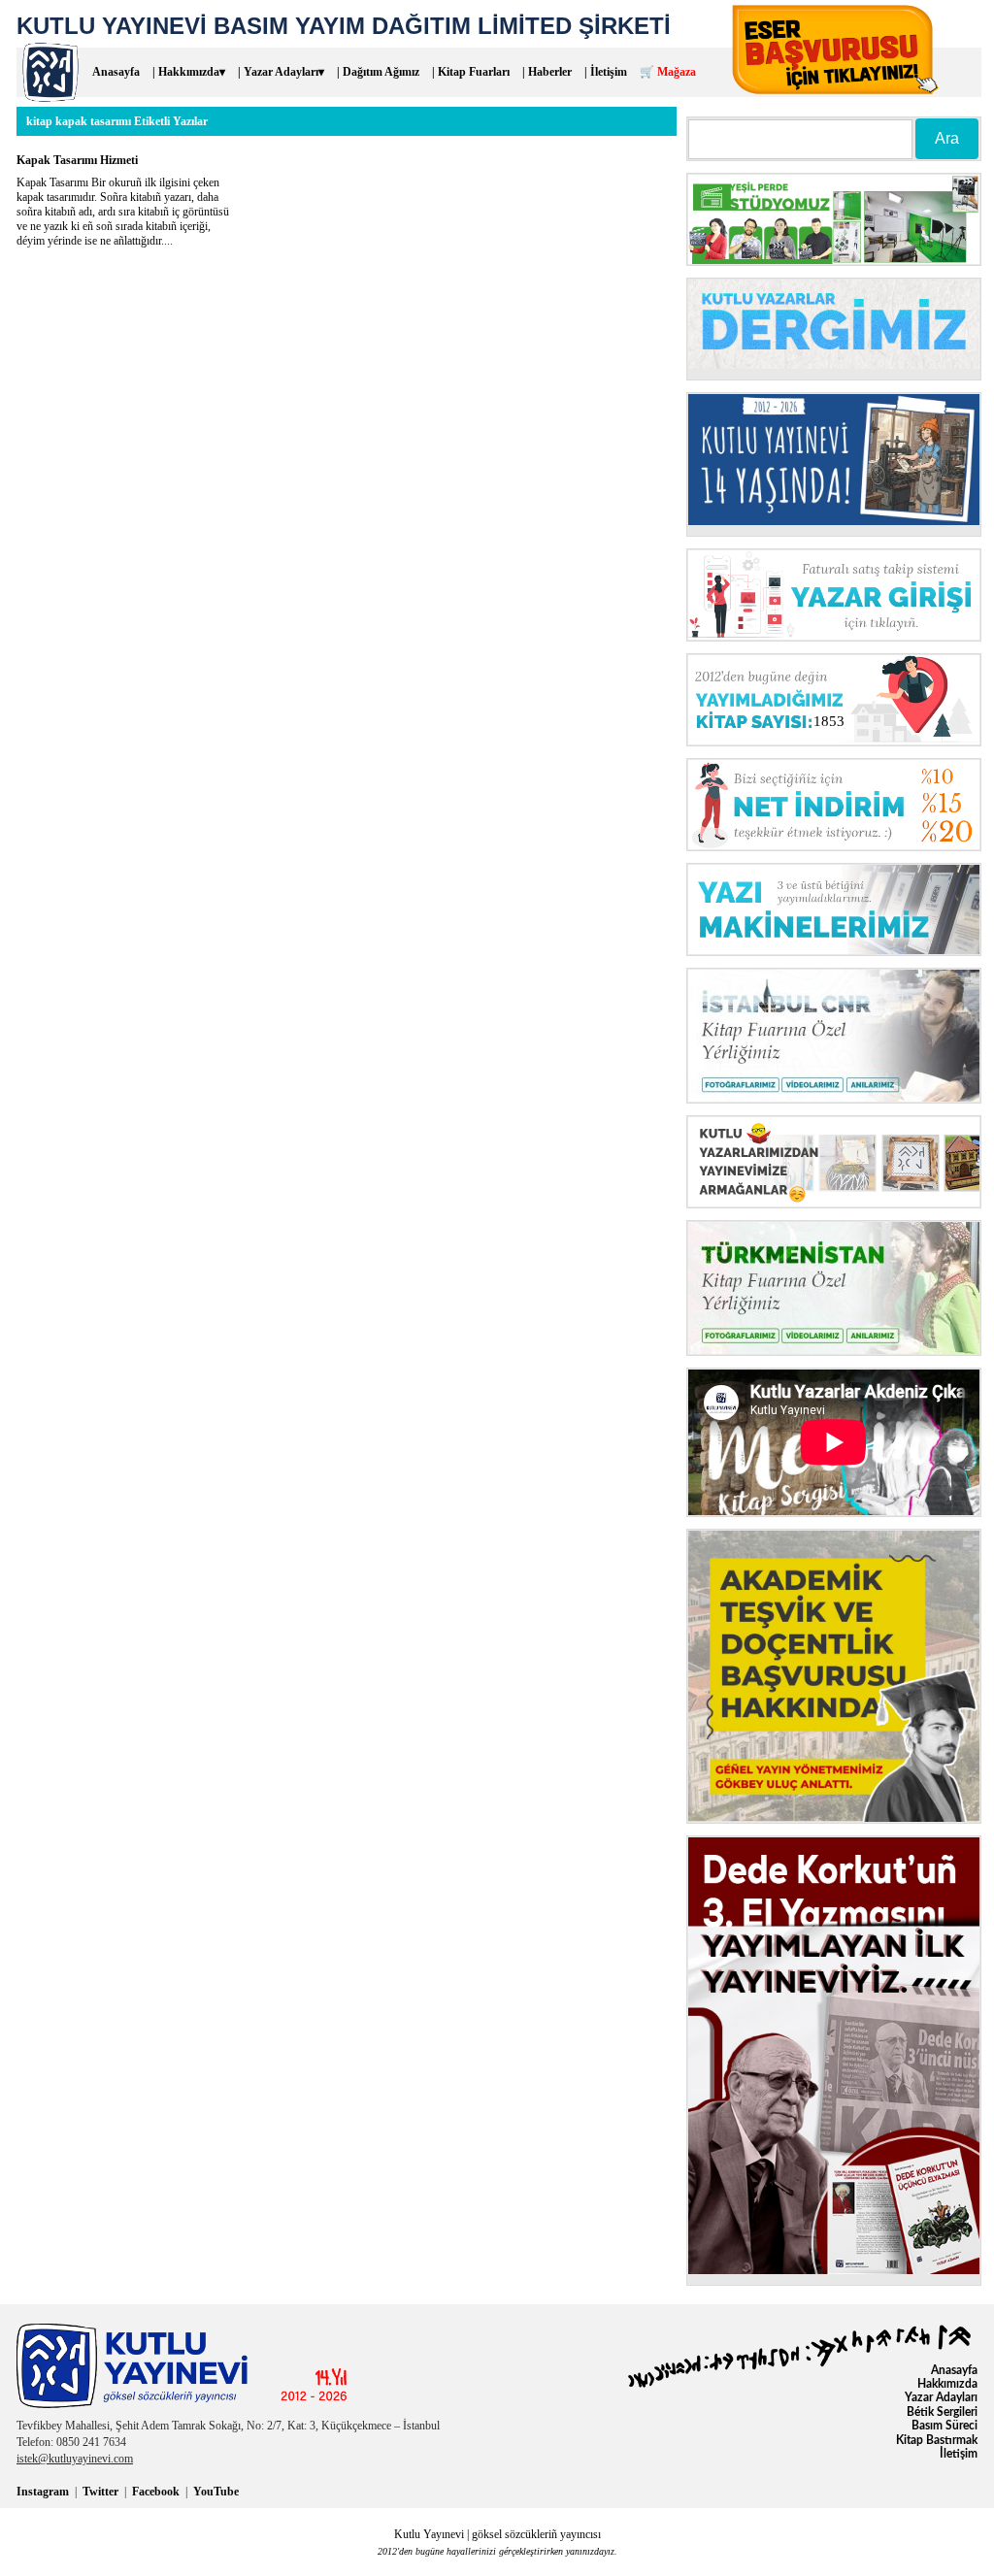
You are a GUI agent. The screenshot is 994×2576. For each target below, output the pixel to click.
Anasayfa (116, 72)
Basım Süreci (944, 2426)
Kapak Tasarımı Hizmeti (77, 160)
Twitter (100, 2492)
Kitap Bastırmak (937, 2440)
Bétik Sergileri (942, 2412)
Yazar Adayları (941, 2397)
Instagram (43, 2492)
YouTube (216, 2492)
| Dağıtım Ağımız (378, 72)
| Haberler (547, 72)
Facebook (156, 2492)
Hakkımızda (947, 2384)
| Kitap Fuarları (471, 72)
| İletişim (606, 72)
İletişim (959, 2454)
